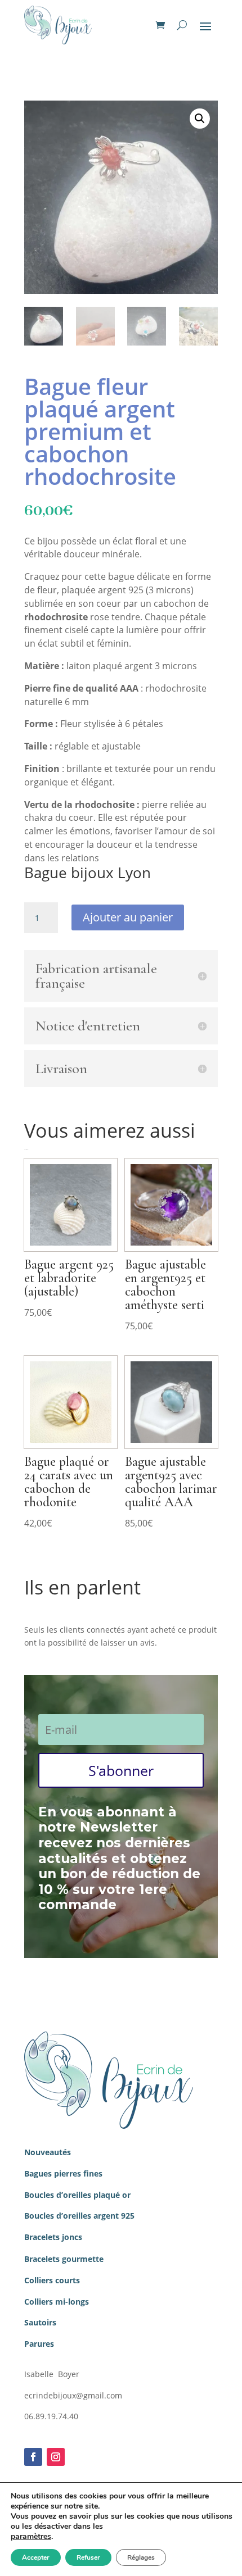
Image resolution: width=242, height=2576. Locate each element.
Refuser (88, 2557)
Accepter (36, 2557)
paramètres (31, 2537)
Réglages (141, 2557)
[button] (200, 119)
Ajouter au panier (128, 917)
